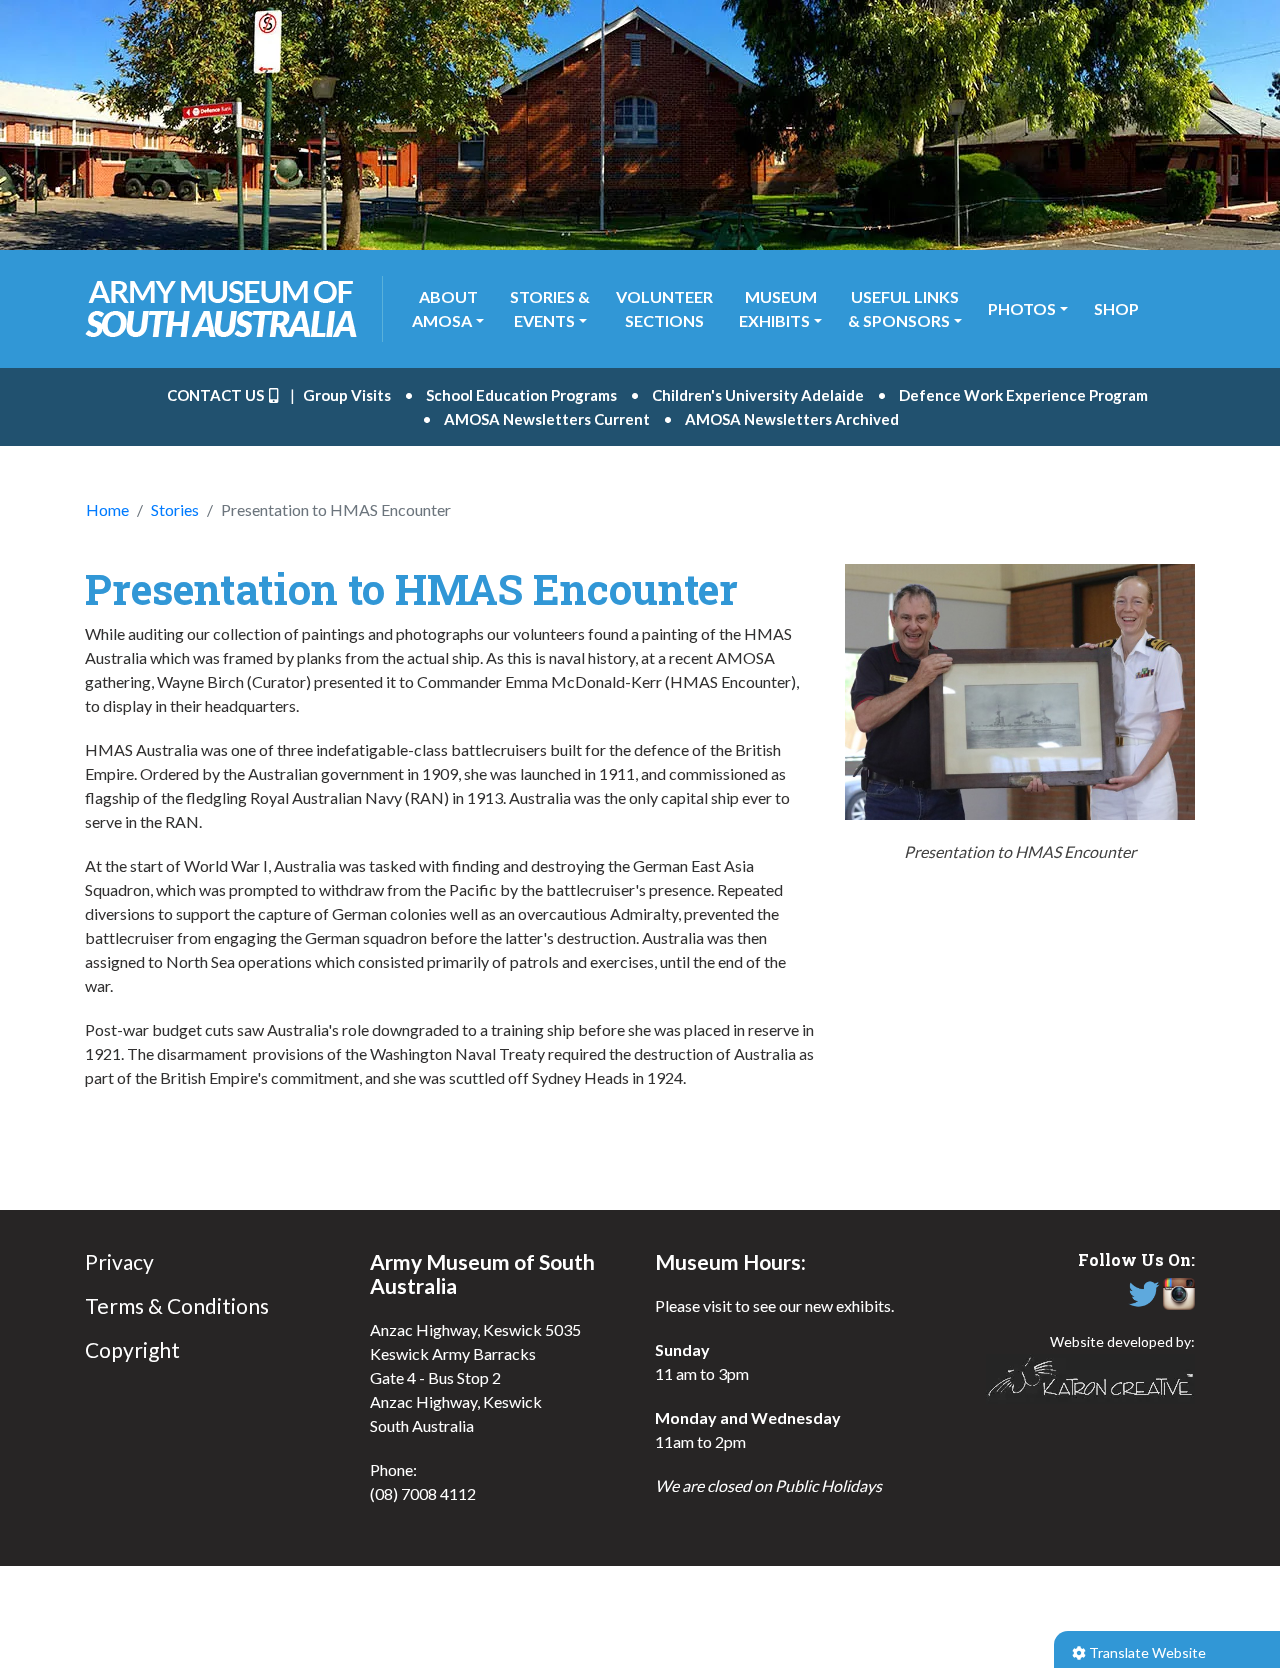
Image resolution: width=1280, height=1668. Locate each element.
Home (107, 509)
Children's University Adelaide (758, 395)
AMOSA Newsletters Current (547, 419)
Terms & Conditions (177, 1305)
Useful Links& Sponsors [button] (903, 308)
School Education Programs (521, 395)
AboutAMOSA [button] (445, 308)
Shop (1116, 308)
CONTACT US (217, 395)
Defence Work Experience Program (1023, 395)
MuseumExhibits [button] (778, 308)
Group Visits (347, 395)
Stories (175, 509)
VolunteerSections (664, 308)
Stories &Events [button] (550, 308)
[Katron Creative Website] (1090, 1379)
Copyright (132, 1349)
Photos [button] (1022, 308)
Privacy (119, 1261)
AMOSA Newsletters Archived (792, 419)
